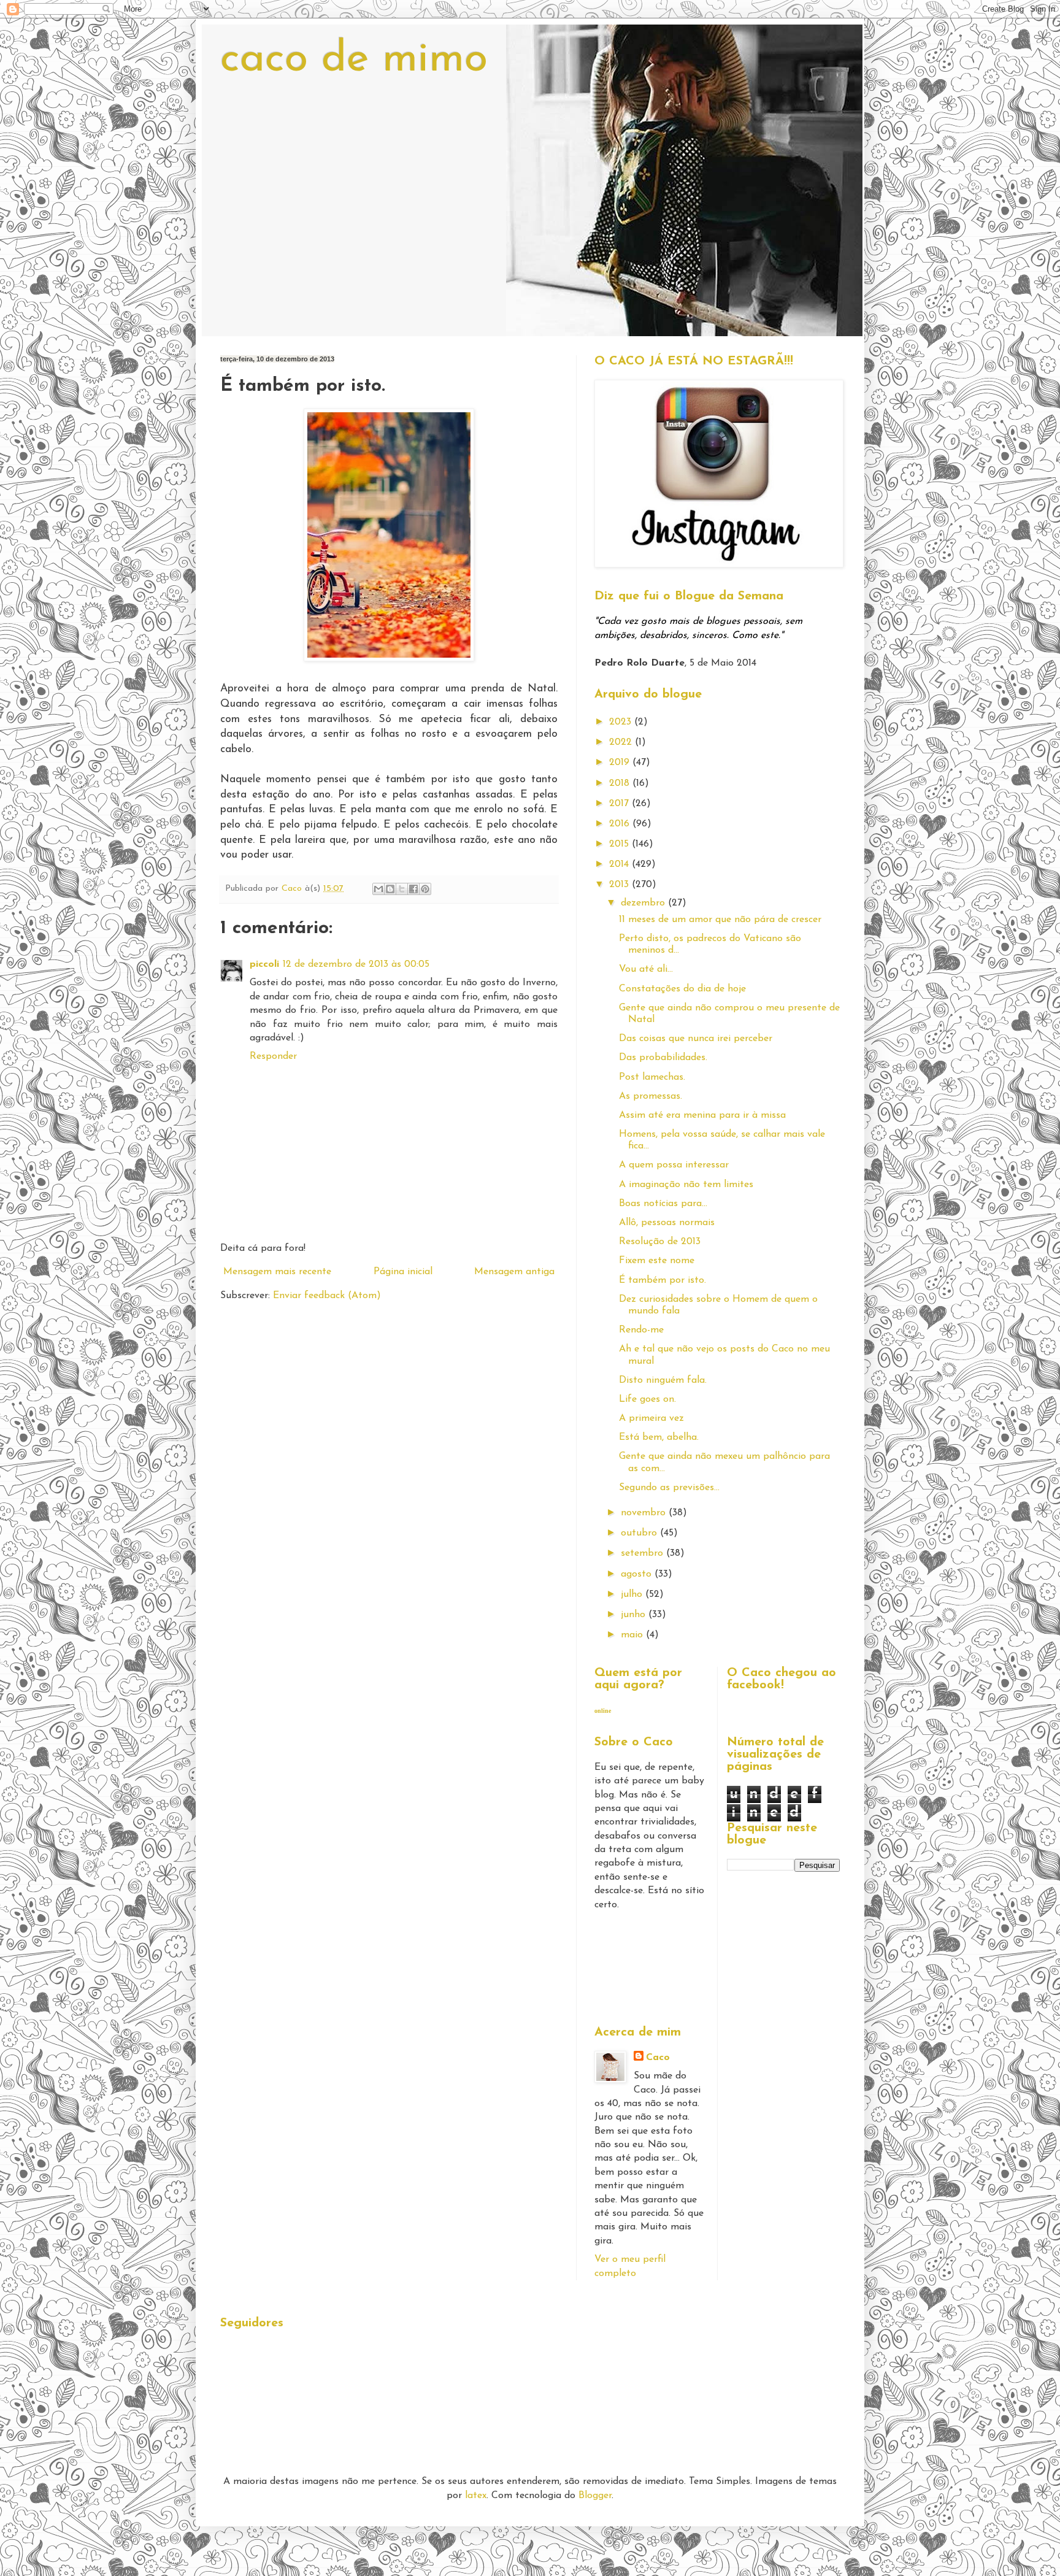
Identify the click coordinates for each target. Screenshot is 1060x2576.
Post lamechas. (652, 1077)
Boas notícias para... (663, 1204)
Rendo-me (641, 1330)
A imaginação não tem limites (686, 1185)
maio (633, 1635)
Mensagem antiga (514, 1272)
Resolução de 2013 (660, 1242)
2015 (620, 844)
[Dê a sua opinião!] (390, 889)
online (603, 1711)
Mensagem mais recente (277, 1272)
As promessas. (651, 1096)
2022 (622, 742)
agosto (638, 1574)
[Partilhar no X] (402, 889)
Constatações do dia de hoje (682, 989)
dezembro (644, 903)
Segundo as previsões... (669, 1488)
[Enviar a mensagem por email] (378, 889)
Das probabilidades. (663, 1058)
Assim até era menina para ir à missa (702, 1115)
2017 (620, 804)
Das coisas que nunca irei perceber (696, 1039)
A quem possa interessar (674, 1165)
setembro (643, 1553)
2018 (621, 783)
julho (633, 1594)
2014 (620, 864)
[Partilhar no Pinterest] (425, 889)
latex (476, 2496)
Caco (658, 2058)
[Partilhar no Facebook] (413, 889)
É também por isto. (662, 1280)
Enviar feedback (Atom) (327, 1296)
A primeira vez (651, 1418)
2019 (621, 763)
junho (635, 1615)
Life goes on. (647, 1399)
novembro (645, 1513)
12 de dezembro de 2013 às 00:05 (356, 964)
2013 (620, 885)
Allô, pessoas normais (667, 1223)
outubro (640, 1533)
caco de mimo (354, 60)
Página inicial (403, 1272)
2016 (621, 824)
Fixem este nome (657, 1261)
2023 (622, 722)
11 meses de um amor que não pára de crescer (720, 920)
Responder (273, 1056)
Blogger (595, 2496)
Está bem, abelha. (659, 1437)
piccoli (264, 964)
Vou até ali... (646, 969)
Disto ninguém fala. (663, 1380)
